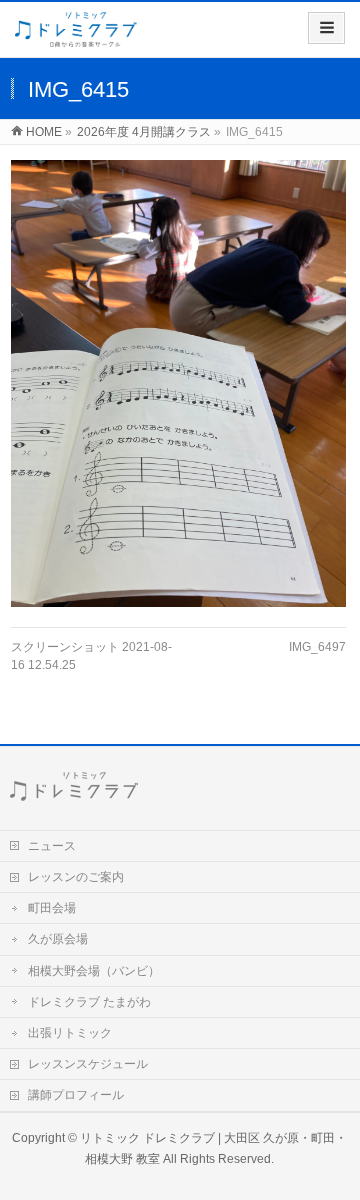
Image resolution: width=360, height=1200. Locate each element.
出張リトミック (70, 1033)
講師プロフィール (76, 1095)
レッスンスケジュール (88, 1064)
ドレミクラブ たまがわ (89, 1002)
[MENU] (326, 28)
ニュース (52, 846)
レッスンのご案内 (76, 877)
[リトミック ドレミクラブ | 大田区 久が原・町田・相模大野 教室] (76, 36)
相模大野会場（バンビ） (94, 971)
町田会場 (52, 908)
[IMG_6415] (178, 383)
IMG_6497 (317, 647)
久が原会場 (58, 939)
